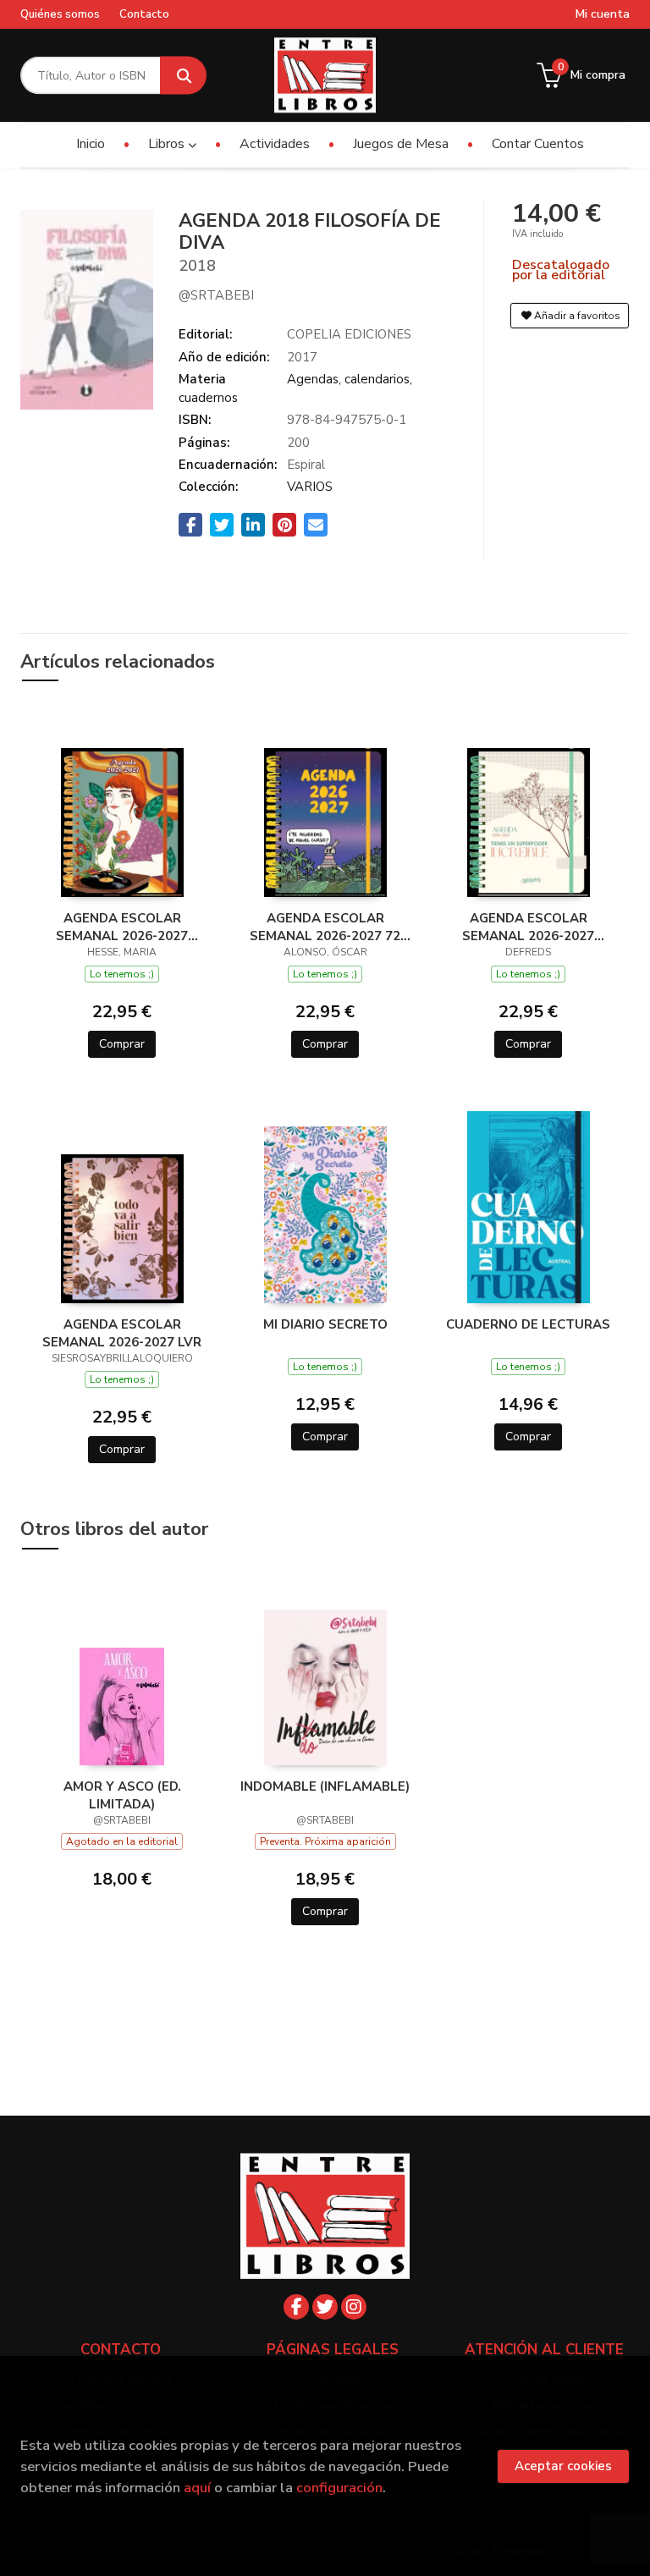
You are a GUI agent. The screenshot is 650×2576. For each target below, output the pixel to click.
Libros (168, 144)
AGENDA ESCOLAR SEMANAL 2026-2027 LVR (122, 1333)
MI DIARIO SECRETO (325, 1324)
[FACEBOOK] (296, 2307)
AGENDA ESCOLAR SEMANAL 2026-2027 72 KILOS (325, 927)
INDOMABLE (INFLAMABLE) (325, 1786)
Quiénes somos (60, 14)
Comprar (122, 1044)
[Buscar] (183, 76)
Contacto (144, 14)
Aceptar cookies (563, 2466)
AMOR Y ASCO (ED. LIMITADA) (122, 1795)
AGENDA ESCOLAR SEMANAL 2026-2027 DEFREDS (528, 927)
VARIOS (310, 487)
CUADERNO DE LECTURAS (528, 1324)
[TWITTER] (325, 2307)
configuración (339, 2488)
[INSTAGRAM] (354, 2307)
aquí (197, 2488)
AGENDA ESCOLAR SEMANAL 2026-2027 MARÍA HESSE (122, 927)
